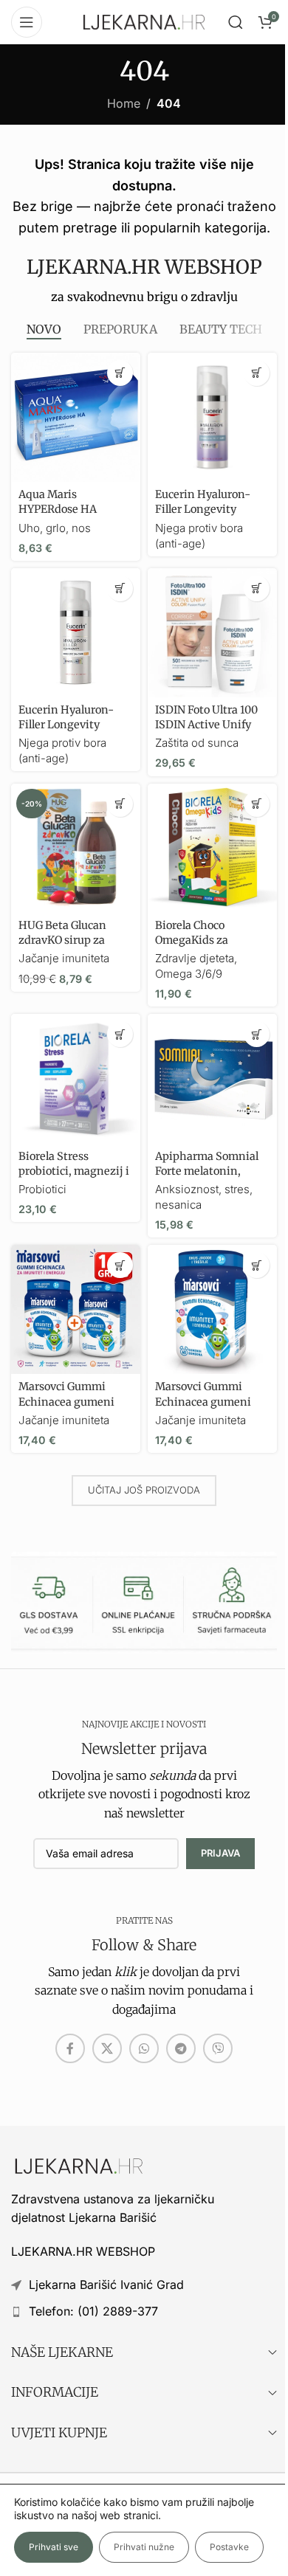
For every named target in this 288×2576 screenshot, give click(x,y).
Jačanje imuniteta (64, 958)
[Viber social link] (218, 2048)
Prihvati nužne (144, 2547)
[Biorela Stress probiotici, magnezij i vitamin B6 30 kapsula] (76, 1078)
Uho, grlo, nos (55, 528)
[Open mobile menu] (27, 22)
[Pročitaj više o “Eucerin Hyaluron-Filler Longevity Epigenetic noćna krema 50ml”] (257, 373)
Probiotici (42, 1189)
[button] (120, 373)
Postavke (229, 2547)
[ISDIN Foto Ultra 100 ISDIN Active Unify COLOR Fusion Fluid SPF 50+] (212, 633)
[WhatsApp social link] (144, 2048)
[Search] (236, 22)
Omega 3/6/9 (189, 974)
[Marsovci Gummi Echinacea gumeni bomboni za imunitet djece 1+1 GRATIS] (76, 1309)
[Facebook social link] (70, 2048)
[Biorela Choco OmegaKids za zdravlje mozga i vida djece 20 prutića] (212, 848)
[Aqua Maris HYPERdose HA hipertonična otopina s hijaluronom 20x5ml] (76, 417)
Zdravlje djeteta (195, 958)
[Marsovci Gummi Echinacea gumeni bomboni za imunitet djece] (212, 1309)
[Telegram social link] (181, 2048)
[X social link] (107, 2048)
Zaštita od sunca (197, 743)
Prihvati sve (54, 2547)
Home (124, 103)
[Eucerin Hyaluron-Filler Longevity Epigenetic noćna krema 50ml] (212, 417)
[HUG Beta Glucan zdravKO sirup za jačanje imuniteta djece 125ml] (76, 848)
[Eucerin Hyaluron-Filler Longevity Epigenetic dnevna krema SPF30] (76, 633)
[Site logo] (144, 21)
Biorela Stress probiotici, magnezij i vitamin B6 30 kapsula (76, 1171)
